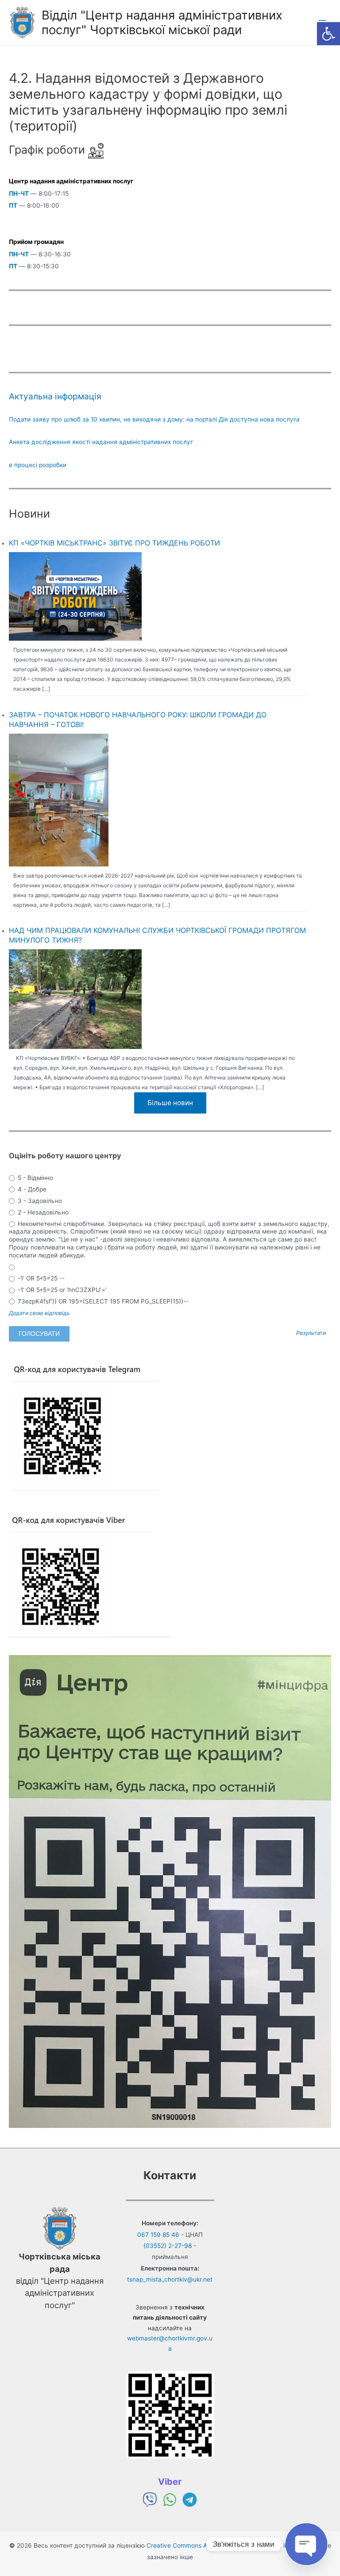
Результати (311, 1333)
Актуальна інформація (55, 396)
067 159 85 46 (158, 2235)
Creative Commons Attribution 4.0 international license (225, 2545)
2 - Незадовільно (42, 1212)
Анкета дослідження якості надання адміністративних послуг (101, 442)
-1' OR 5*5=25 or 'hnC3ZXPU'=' (61, 1290)
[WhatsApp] (170, 2500)
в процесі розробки (38, 465)
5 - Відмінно (35, 1178)
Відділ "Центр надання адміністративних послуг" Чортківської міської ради (162, 22)
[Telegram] (190, 2500)
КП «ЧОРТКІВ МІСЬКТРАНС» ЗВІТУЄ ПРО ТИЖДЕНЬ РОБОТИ (114, 543)
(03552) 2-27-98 (168, 2246)
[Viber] (150, 2500)
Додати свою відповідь (39, 1313)
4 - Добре (31, 1189)
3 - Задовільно (39, 1201)
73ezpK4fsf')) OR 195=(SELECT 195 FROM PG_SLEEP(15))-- (102, 1301)
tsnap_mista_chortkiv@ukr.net (170, 2279)
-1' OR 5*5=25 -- (40, 1278)
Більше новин (170, 1103)
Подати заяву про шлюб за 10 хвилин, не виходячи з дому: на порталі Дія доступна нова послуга (154, 419)
